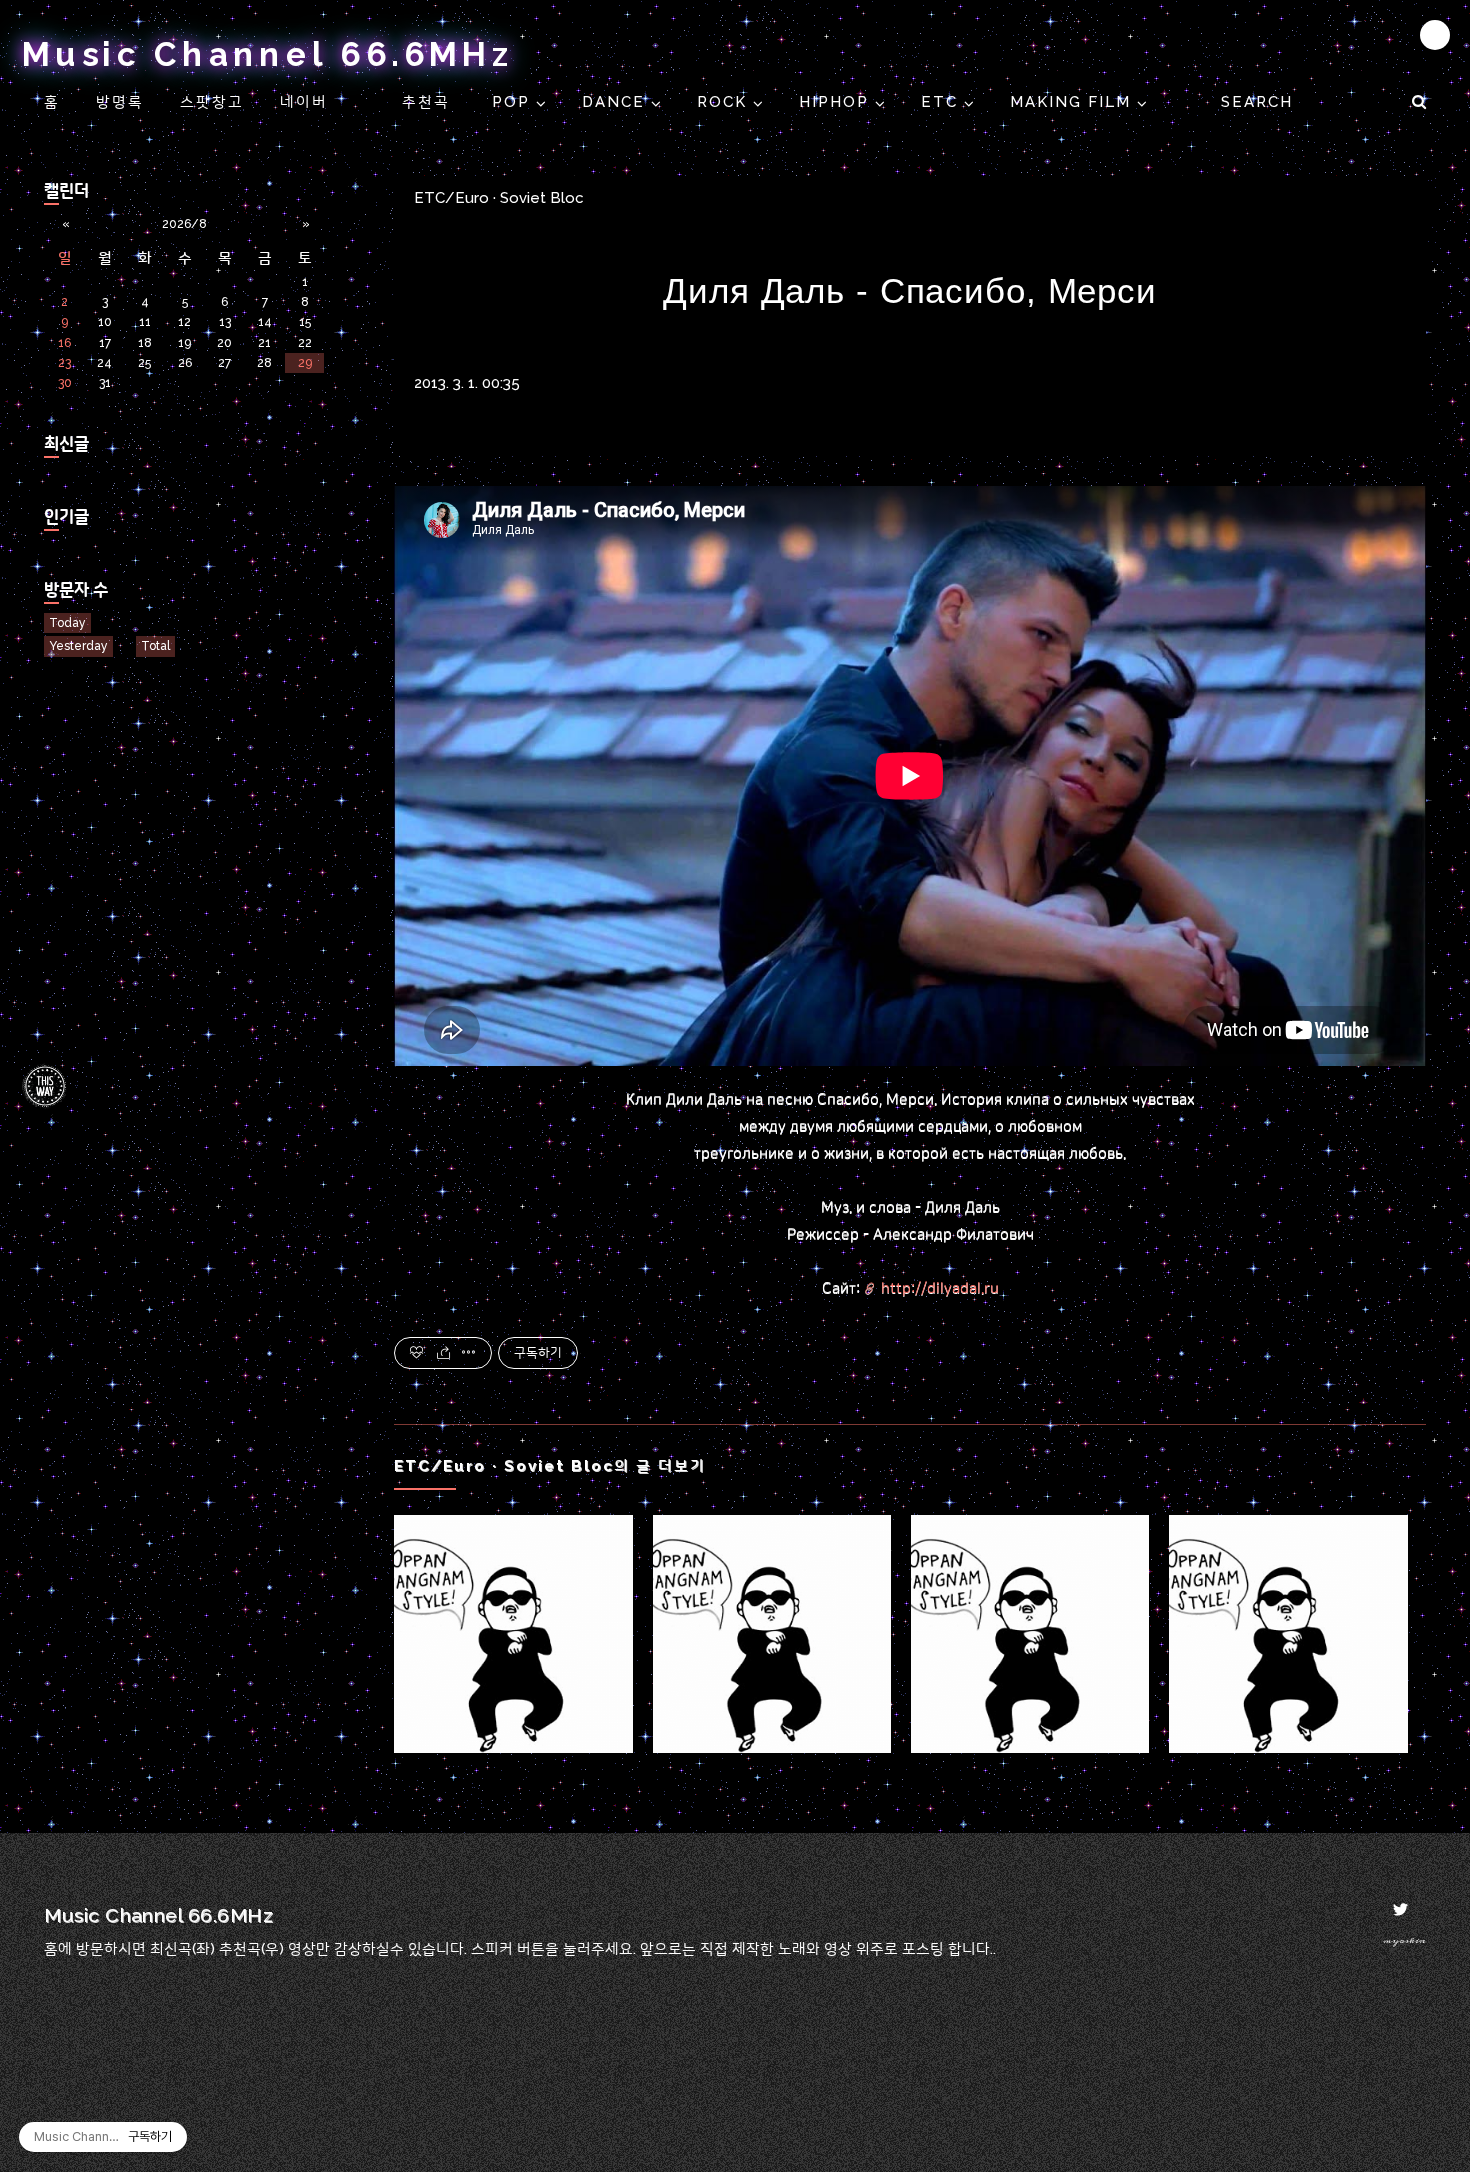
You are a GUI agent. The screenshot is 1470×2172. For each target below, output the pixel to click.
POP (514, 102)
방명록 (120, 102)
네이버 (304, 102)
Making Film (1073, 102)
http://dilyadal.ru (940, 1288)
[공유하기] (443, 1353)
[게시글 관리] (469, 1353)
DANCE (616, 102)
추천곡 (429, 102)
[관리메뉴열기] (1435, 35)
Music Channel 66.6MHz (268, 54)
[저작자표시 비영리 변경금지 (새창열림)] (1399, 1353)
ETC (942, 102)
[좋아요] (417, 1353)
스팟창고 (212, 102)
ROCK (725, 102)
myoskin (1404, 1940)
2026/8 (184, 224)
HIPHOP (837, 102)
